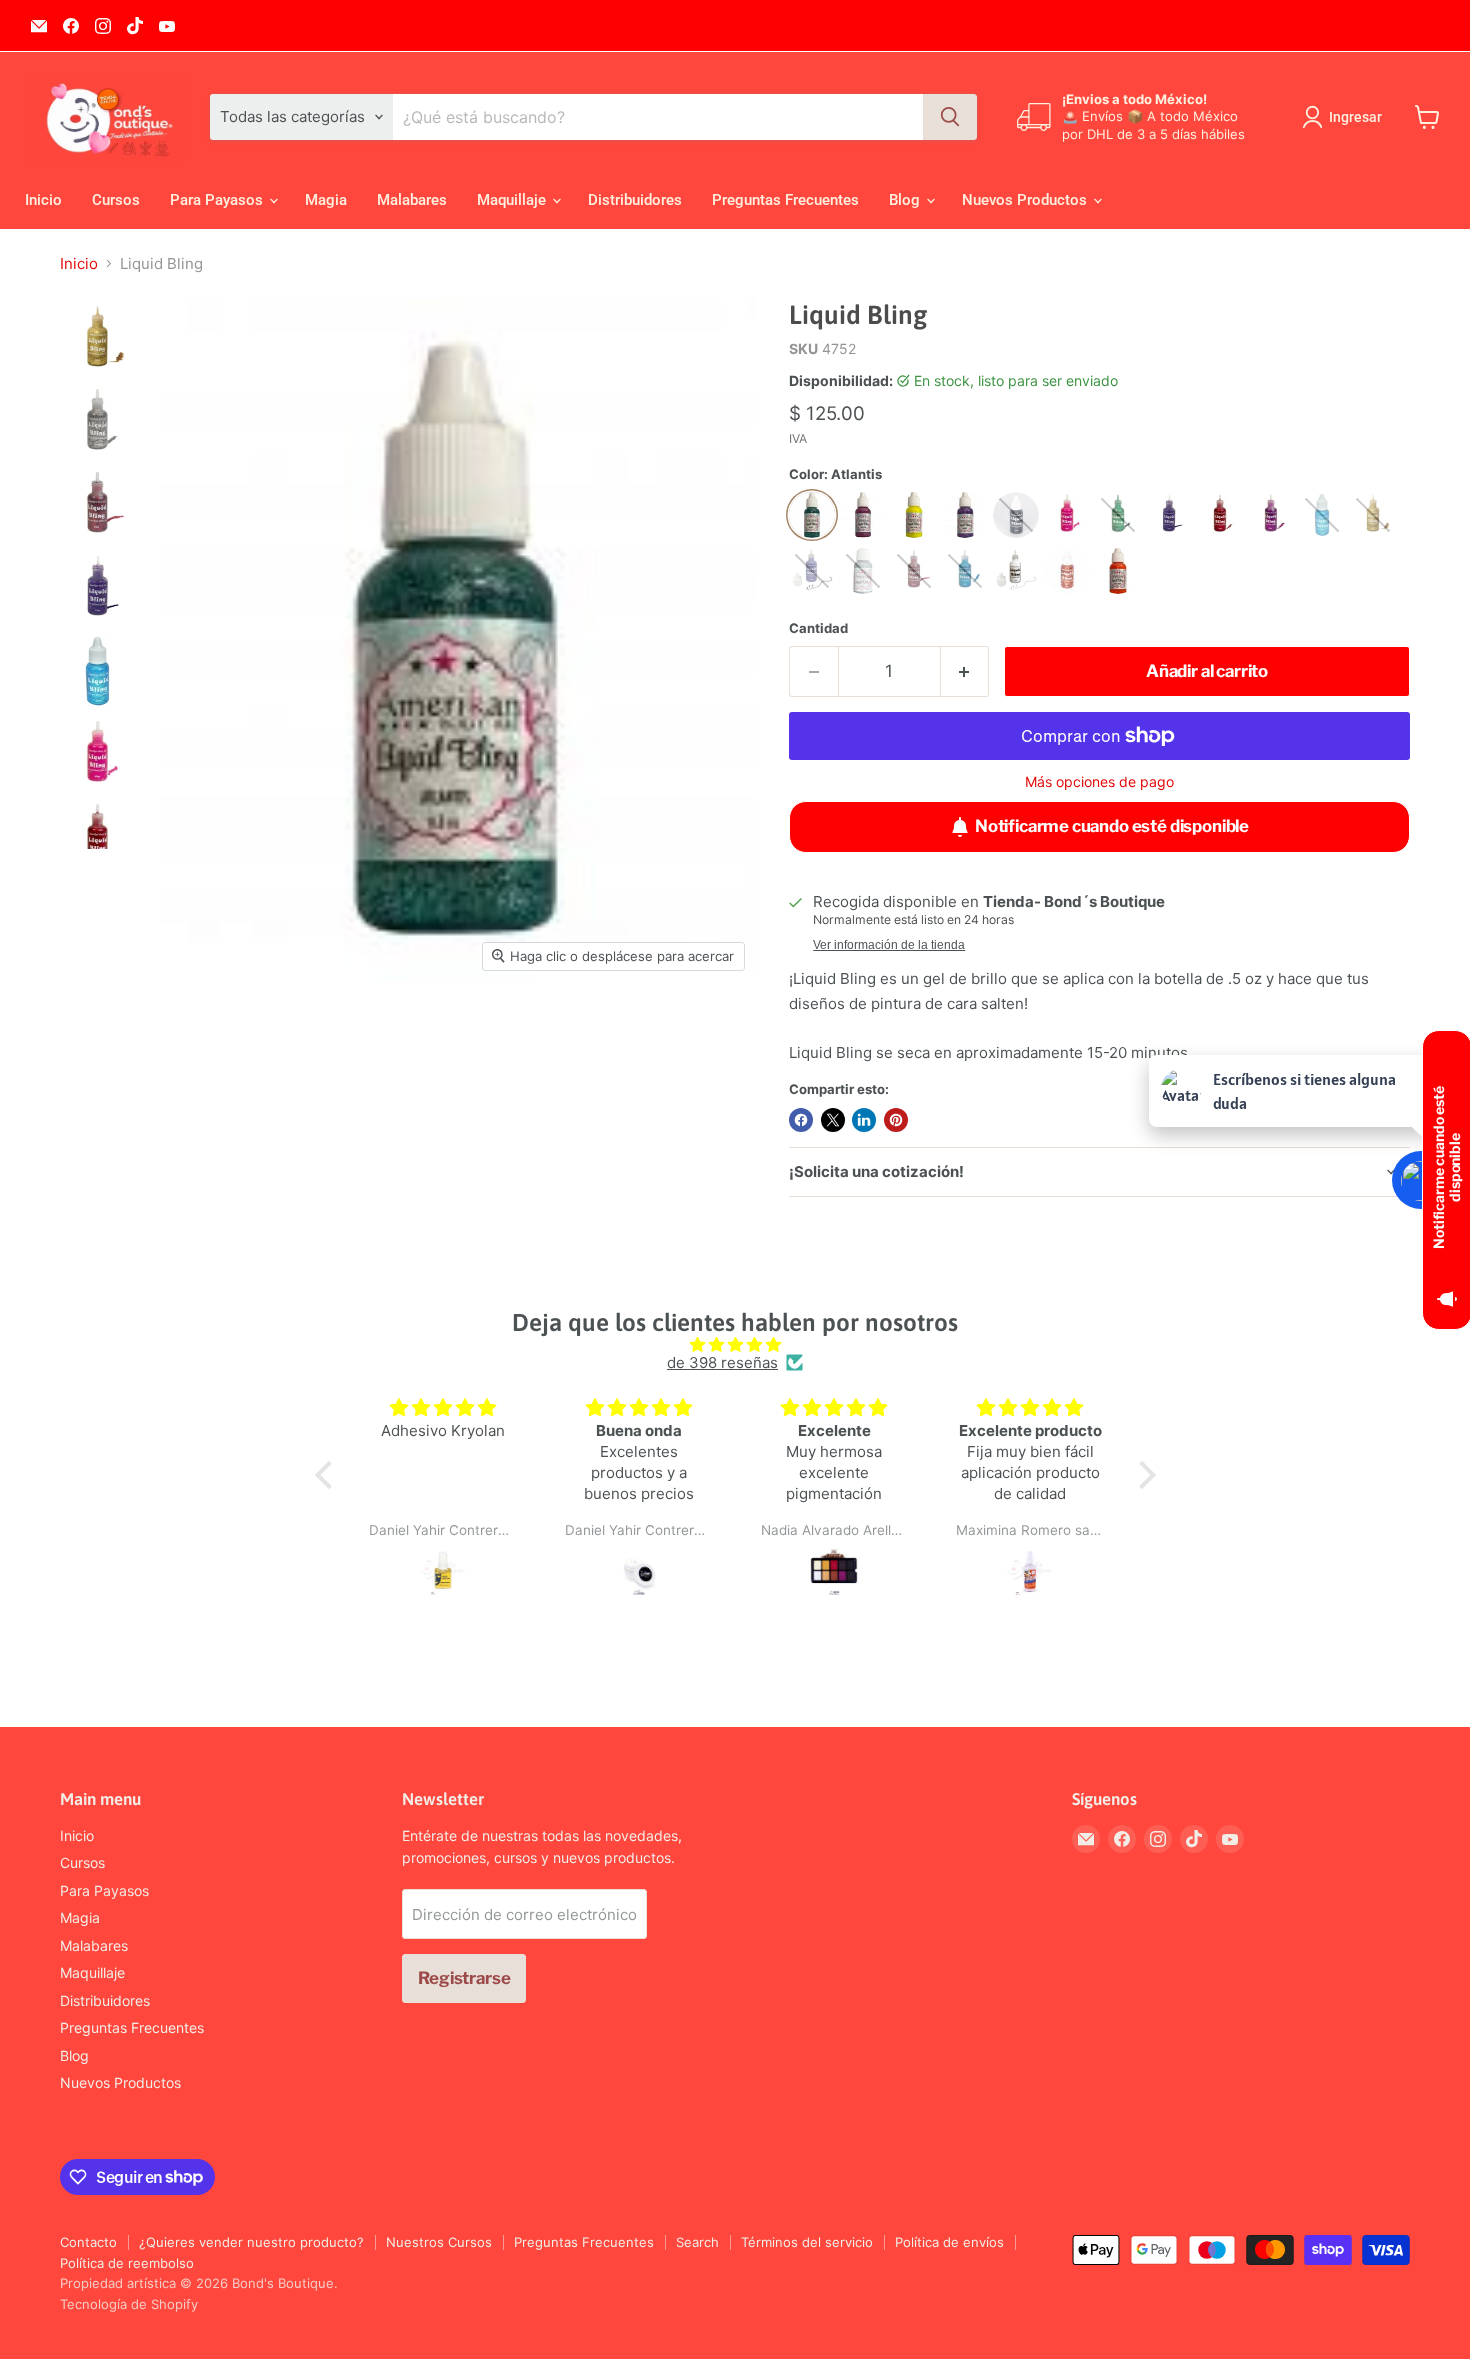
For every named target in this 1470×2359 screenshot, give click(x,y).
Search (697, 2242)
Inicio (43, 200)
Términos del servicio (807, 2242)
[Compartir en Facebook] (801, 1120)
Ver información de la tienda (889, 945)
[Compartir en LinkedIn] (864, 1120)
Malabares (412, 200)
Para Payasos (218, 200)
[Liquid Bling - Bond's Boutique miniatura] (97, 339)
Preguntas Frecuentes (785, 200)
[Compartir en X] (833, 1120)
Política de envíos (949, 2242)
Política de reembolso (127, 2263)
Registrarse (464, 1978)
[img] (735, 1344)
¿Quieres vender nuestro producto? (251, 2242)
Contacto (88, 2242)
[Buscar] (950, 117)
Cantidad (818, 628)
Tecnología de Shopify (129, 2304)
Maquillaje (513, 200)
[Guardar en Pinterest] (896, 1120)
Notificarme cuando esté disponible (1112, 826)
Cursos (116, 200)
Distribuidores (635, 200)
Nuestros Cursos (439, 2242)
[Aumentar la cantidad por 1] (965, 671)
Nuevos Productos (1026, 200)
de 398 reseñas (722, 1362)
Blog (906, 200)
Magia (326, 200)
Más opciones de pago (1099, 782)
